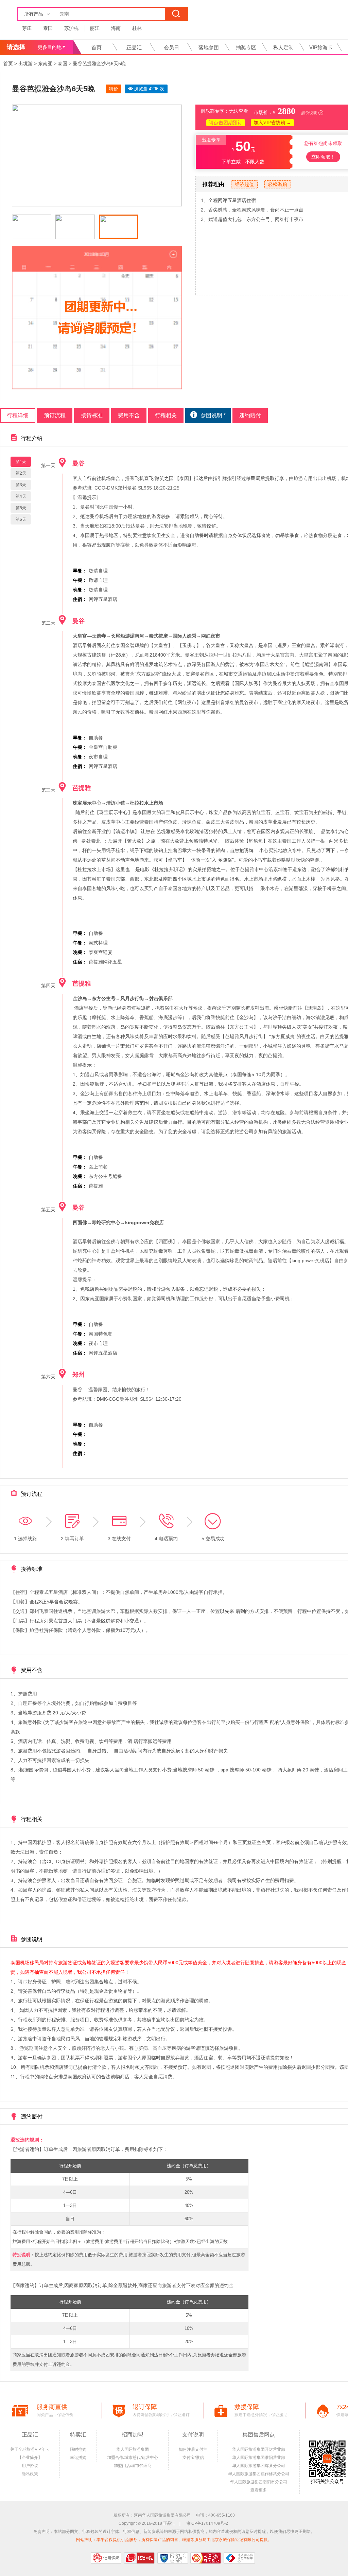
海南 (116, 28)
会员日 (171, 47)
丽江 (95, 28)
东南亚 (45, 63)
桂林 (137, 28)
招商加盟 (133, 2435)
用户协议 (30, 2466)
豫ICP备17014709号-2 (207, 2523)
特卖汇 (78, 2435)
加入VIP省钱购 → (272, 123)
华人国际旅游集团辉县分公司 (259, 2466)
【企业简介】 (30, 2458)
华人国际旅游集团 (133, 2449)
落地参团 (209, 47)
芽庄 (27, 28)
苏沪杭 (71, 28)
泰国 (48, 28)
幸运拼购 (78, 2458)
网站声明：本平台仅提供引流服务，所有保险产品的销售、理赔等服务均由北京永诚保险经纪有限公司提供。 (174, 2540)
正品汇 (134, 47)
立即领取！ (323, 157)
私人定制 (283, 47)
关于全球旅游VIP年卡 (30, 2449)
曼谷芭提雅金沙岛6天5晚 (99, 63)
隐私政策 (30, 2474)
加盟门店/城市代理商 (133, 2466)
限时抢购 (78, 2449)
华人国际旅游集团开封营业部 (259, 2449)
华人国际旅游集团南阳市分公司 (259, 2482)
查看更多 (259, 2490)
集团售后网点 (259, 2435)
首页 (97, 47)
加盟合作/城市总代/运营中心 (133, 2458)
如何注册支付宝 (193, 2449)
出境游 (25, 63)
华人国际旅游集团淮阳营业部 (259, 2458)
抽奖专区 (246, 47)
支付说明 (193, 2435)
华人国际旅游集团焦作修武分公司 (259, 2474)
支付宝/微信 (193, 2458)
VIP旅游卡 (321, 47)
